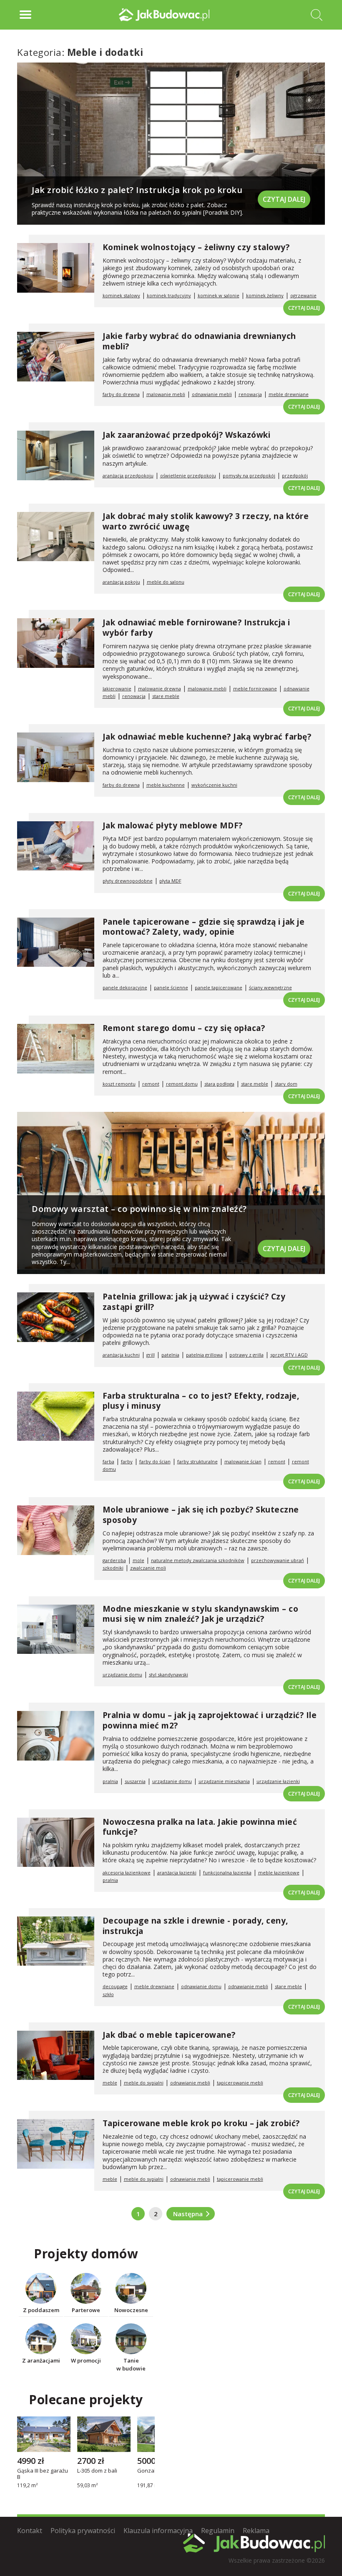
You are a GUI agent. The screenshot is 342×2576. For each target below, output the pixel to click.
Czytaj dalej (284, 199)
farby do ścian (155, 1461)
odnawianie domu (201, 1986)
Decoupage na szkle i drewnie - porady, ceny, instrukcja (195, 1926)
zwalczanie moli (148, 1568)
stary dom (286, 1084)
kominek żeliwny (265, 295)
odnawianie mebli (212, 394)
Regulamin (218, 2531)
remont (151, 1084)
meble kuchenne (166, 785)
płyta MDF (170, 881)
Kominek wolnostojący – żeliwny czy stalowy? (196, 247)
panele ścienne (171, 987)
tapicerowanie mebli (240, 2083)
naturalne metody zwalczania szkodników (198, 1560)
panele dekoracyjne (125, 987)
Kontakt (30, 2531)
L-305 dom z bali (97, 2471)
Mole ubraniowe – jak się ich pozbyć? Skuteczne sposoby (201, 1515)
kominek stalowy (121, 295)
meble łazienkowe (279, 1872)
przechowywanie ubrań (278, 1560)
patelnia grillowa (204, 1355)
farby (127, 1461)
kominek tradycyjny (169, 295)
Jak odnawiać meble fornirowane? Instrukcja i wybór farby (196, 628)
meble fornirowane (255, 689)
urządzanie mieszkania (224, 1781)
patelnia (170, 1355)
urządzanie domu (122, 1674)
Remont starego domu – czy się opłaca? (184, 1028)
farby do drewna (121, 394)
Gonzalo (148, 2471)
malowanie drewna (160, 689)
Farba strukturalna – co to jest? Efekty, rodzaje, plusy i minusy (201, 1401)
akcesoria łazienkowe (127, 1872)
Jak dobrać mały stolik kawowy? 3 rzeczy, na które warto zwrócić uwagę (206, 521)
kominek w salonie (219, 295)
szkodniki (113, 1568)
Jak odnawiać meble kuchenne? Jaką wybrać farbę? (207, 737)
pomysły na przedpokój (249, 475)
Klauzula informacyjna (158, 2531)
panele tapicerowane (219, 987)
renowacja (250, 394)
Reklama (256, 2531)
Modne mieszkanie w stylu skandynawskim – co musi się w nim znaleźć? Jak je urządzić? (201, 1614)
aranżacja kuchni (121, 1355)
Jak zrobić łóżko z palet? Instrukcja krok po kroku (137, 190)
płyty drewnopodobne (128, 881)
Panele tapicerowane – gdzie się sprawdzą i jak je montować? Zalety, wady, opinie (204, 927)
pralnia (110, 1781)
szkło (108, 1994)
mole (138, 1560)
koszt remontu (119, 1084)
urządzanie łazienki (278, 1781)
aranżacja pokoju (121, 582)
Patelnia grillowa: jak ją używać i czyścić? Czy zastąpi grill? (194, 1302)
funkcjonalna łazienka (227, 1872)
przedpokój (295, 475)
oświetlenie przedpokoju (188, 475)
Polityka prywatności (83, 2531)
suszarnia (135, 1781)
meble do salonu (166, 582)
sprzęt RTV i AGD (289, 1355)
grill (151, 1355)
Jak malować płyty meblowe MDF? (173, 825)
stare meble (166, 696)
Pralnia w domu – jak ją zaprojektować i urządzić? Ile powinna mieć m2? (210, 1720)
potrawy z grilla (246, 1355)
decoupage (115, 1986)
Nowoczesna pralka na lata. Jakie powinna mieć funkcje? (200, 1827)
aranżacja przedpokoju (128, 475)
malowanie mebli (166, 394)
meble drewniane (289, 394)
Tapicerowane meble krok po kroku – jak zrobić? (201, 2123)
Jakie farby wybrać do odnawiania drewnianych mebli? (199, 341)
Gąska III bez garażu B (43, 2474)
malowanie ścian (243, 1461)
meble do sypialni (144, 2083)
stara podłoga (219, 1084)
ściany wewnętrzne (270, 987)
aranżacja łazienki (177, 1872)
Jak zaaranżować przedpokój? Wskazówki (187, 435)
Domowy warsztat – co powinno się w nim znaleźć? (139, 1209)
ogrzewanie (303, 295)
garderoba (114, 1560)
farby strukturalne (197, 1461)
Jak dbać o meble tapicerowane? (169, 2035)
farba (108, 1461)
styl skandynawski (168, 1674)
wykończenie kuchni (214, 785)
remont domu (182, 1084)
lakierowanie (117, 689)
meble (110, 2083)
